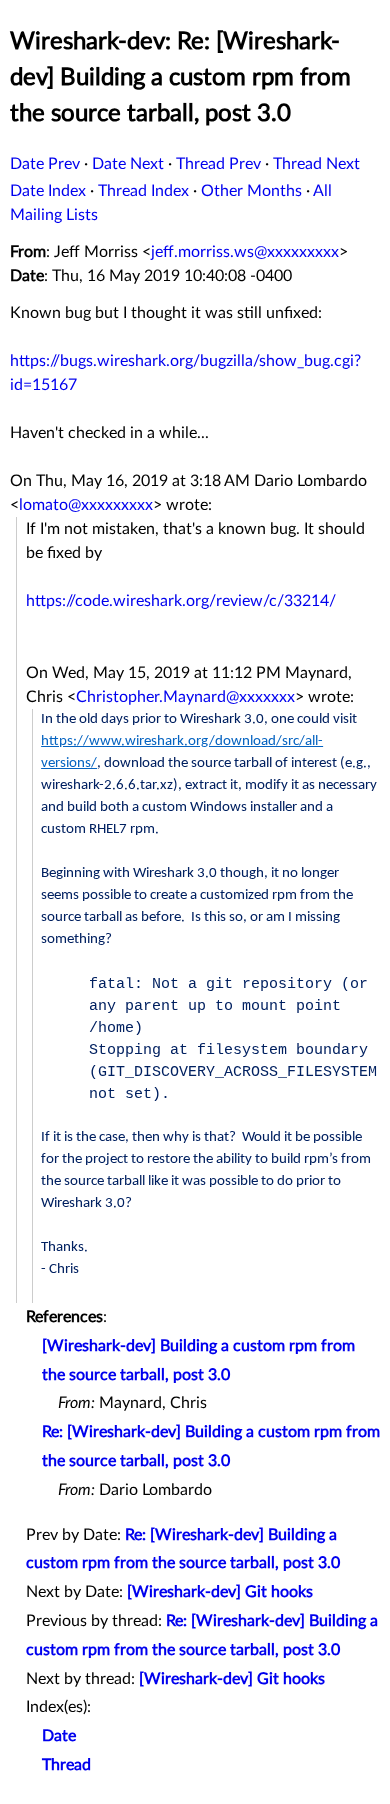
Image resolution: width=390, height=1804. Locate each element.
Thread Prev (218, 164)
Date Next (128, 164)
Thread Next (316, 164)
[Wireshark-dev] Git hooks (220, 1592)
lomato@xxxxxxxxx (86, 505)
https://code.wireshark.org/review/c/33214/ (181, 601)
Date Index (48, 191)
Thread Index (143, 191)
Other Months (251, 191)
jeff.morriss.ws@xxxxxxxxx (245, 252)
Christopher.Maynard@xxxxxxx (185, 697)
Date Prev (45, 164)
